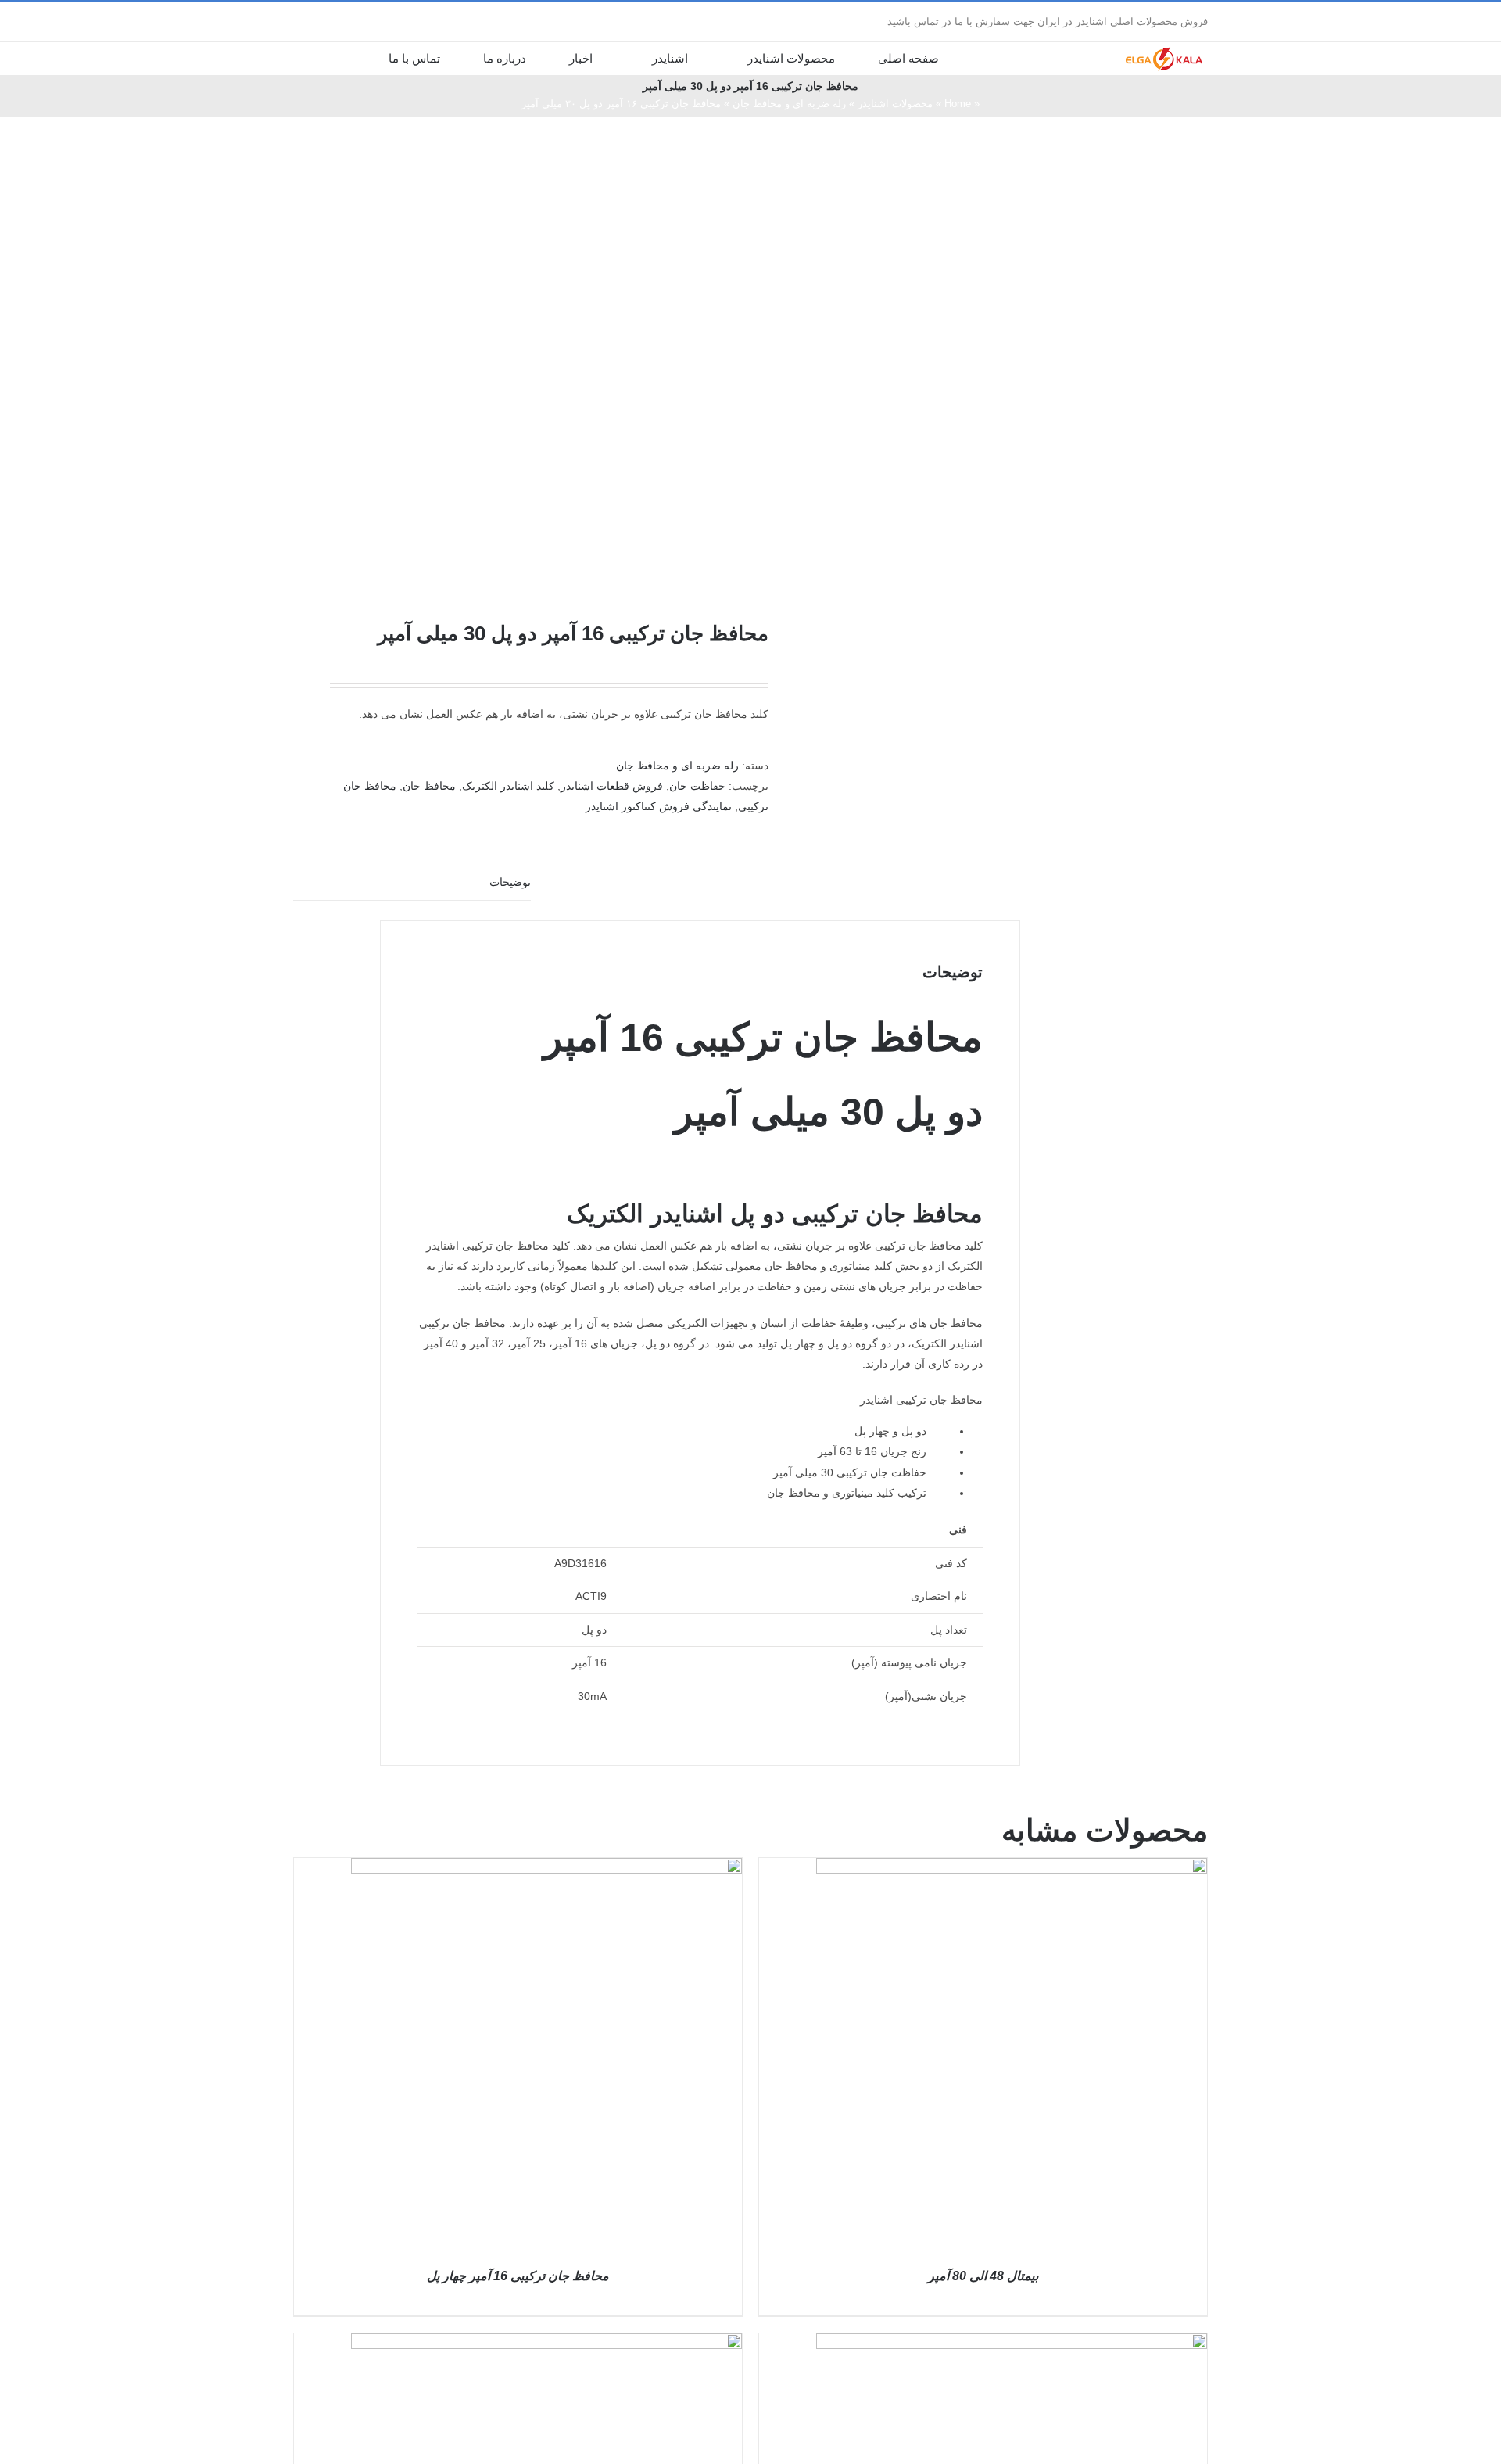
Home (958, 104)
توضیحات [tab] (510, 882)
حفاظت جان (697, 786)
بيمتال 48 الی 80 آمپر (983, 2276)
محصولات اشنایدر (895, 104)
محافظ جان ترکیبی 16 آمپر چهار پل (518, 2276)
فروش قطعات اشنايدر (612, 786)
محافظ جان (429, 786)
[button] (341, 58)
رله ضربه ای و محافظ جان (789, 104)
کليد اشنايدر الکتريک (508, 786)
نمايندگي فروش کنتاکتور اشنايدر (659, 806)
